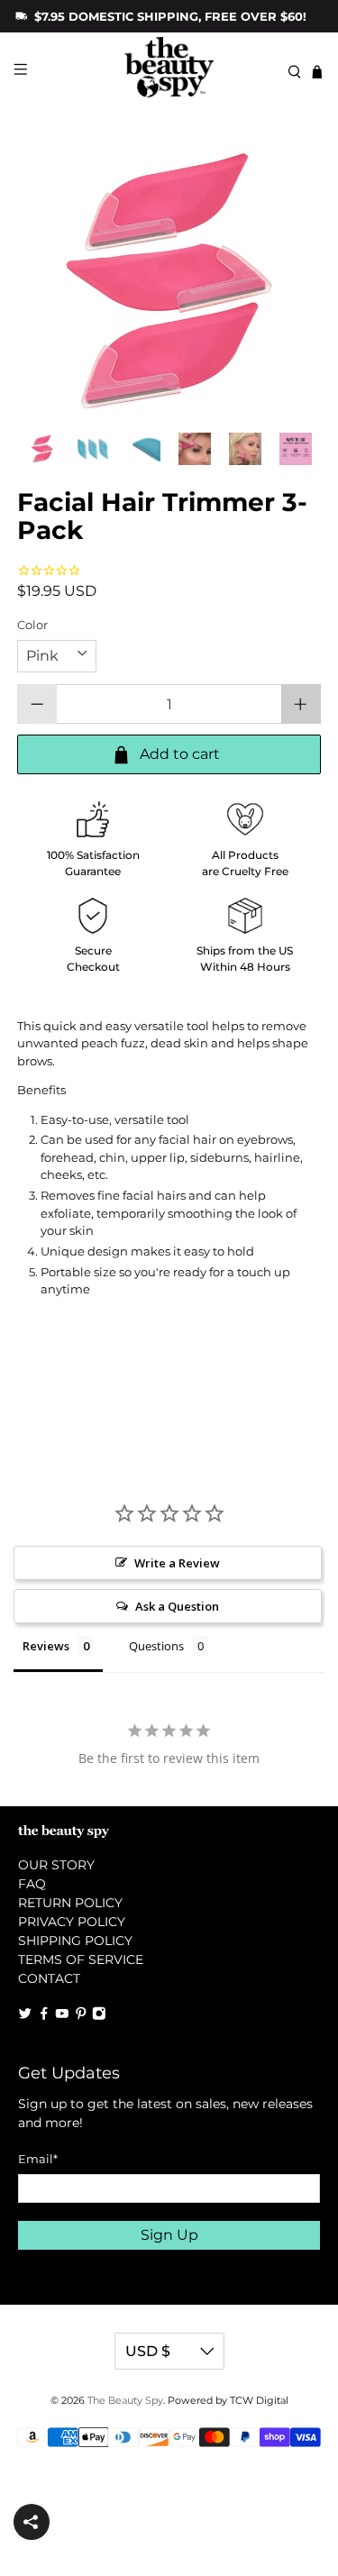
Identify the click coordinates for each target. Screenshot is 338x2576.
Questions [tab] (156, 1646)
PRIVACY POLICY (72, 1922)
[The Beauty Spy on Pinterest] (81, 2015)
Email (38, 2159)
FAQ (32, 1884)
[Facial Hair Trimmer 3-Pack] (169, 281)
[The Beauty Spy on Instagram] (99, 2015)
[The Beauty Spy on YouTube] (62, 2015)
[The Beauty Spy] (169, 72)
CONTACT (49, 1978)
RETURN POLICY (70, 1903)
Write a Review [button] (177, 1563)
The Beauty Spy (125, 2401)
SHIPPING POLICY (75, 1941)
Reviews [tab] (46, 1646)
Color (32, 625)
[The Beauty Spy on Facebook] (44, 2015)
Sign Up (169, 2235)
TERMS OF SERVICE (81, 1959)
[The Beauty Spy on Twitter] (25, 2015)
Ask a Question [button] (177, 1606)
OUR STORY (56, 1865)
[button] (32, 2522)
